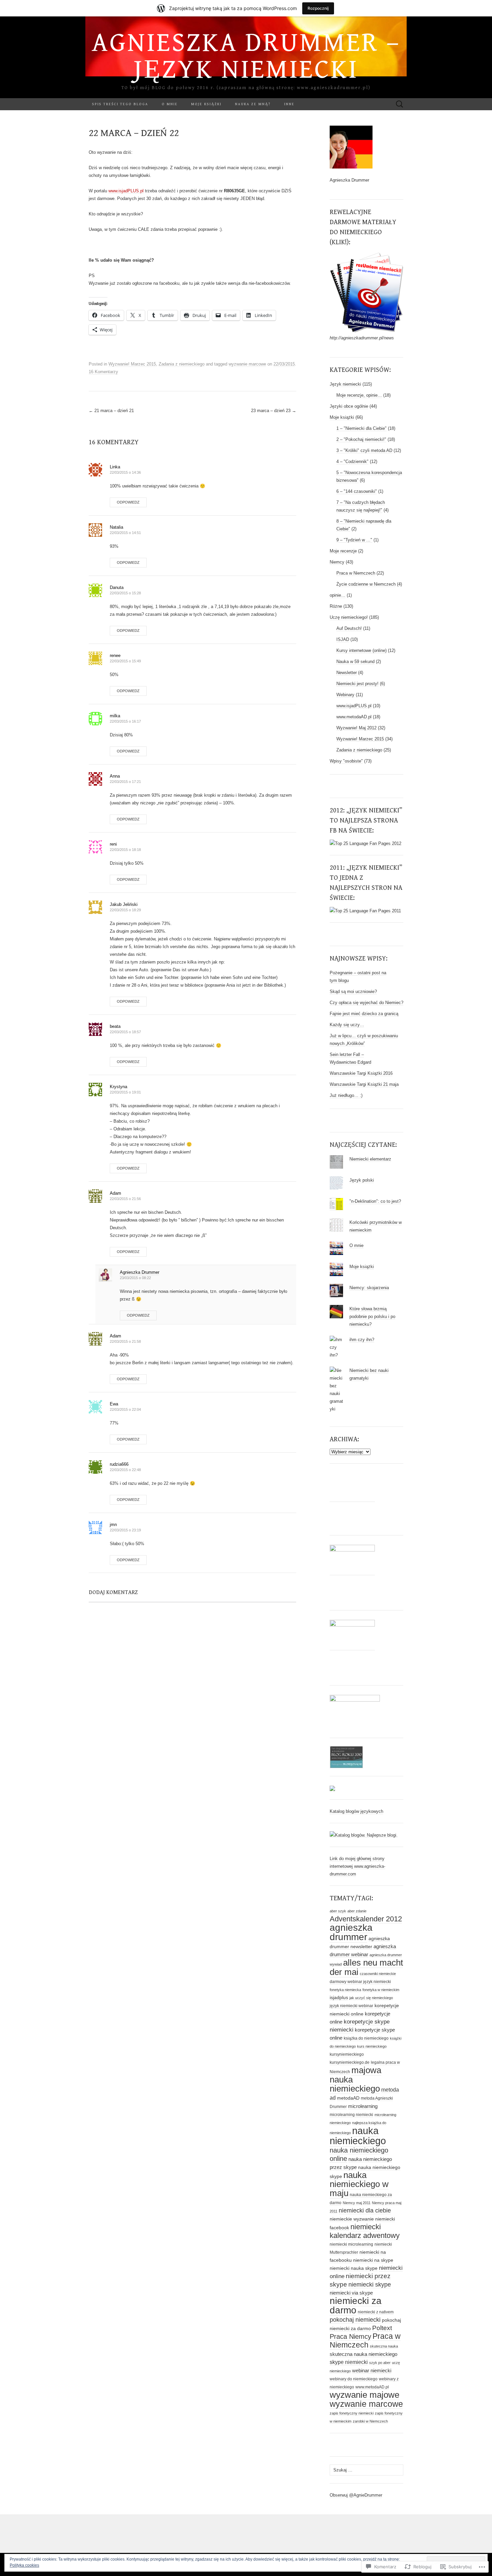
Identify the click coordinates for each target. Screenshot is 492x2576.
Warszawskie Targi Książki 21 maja (364, 1084)
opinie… (338, 595)
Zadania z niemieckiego (182, 364)
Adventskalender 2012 (366, 1919)
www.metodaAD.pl (354, 717)
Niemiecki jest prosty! (357, 684)
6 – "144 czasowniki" (357, 491)
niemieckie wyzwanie (352, 2219)
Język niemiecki (345, 384)
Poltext (382, 2328)
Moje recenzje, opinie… (359, 395)
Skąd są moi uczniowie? (353, 992)
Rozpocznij (318, 8)
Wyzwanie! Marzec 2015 (132, 364)
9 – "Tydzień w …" (354, 540)
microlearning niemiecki (351, 2115)
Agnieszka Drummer (140, 1272)
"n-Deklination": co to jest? (375, 1201)
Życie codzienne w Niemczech (366, 584)
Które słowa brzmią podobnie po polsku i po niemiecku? (372, 1316)
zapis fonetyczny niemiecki (352, 2413)
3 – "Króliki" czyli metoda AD (364, 450)
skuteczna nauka (384, 2346)
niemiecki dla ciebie (365, 2210)
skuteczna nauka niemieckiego (363, 2354)
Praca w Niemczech (356, 573)
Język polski (362, 1180)
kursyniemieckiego (347, 2054)
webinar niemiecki (372, 2370)
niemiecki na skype (373, 2260)
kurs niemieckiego (372, 2046)
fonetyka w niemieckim (381, 1990)
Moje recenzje (343, 551)
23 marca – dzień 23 (274, 411)
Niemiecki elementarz (370, 1159)
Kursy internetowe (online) (361, 650)
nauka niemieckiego (358, 2136)
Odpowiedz (128, 502)
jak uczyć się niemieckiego (371, 1998)
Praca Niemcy (350, 2336)
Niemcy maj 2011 (357, 2203)
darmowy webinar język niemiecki (360, 1982)
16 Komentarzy (103, 372)
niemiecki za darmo (356, 2305)
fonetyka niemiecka (345, 1990)
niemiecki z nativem (376, 2312)
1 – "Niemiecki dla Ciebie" (361, 428)
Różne (336, 606)
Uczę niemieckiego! (349, 617)
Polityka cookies (24, 2565)
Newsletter (347, 673)
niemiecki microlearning (351, 2244)
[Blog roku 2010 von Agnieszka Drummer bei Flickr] (346, 1757)
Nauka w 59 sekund (355, 662)
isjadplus (339, 1997)
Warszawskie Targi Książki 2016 (361, 1073)
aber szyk (338, 1911)
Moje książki (206, 104)
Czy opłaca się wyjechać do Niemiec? (366, 1003)
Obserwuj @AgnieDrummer (356, 2495)
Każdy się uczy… (347, 1025)
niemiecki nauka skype (354, 2268)
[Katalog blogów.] (364, 1835)
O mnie (170, 104)
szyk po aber (380, 2363)
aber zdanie (357, 1911)
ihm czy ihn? (362, 1340)
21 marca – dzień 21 (111, 411)
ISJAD (343, 639)
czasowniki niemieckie (378, 1974)
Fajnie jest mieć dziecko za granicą (364, 1014)
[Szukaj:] (400, 104)
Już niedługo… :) (346, 1095)
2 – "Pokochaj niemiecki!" (361, 439)
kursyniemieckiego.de (350, 2062)
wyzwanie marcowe (247, 364)
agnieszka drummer (351, 1932)
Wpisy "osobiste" (346, 761)
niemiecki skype (370, 2284)
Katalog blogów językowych (356, 1811)
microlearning (363, 2106)
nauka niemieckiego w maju (359, 2184)
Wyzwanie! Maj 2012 (356, 728)
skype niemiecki (349, 2362)
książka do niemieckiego (366, 2038)
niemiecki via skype (351, 2293)
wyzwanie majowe (364, 2395)
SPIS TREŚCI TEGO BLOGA (120, 104)
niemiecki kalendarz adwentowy (365, 2231)
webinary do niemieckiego (354, 2379)
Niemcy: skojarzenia (369, 1288)
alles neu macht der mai (366, 1967)
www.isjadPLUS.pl (126, 191)
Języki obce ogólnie (349, 406)
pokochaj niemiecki (355, 2320)
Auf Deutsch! (349, 628)
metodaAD (348, 2098)
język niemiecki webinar (351, 2006)
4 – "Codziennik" (352, 461)
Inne (289, 104)
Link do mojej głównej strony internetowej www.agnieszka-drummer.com (357, 1866)
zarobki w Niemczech (370, 2421)
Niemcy (337, 562)
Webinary (345, 695)
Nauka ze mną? (253, 104)
